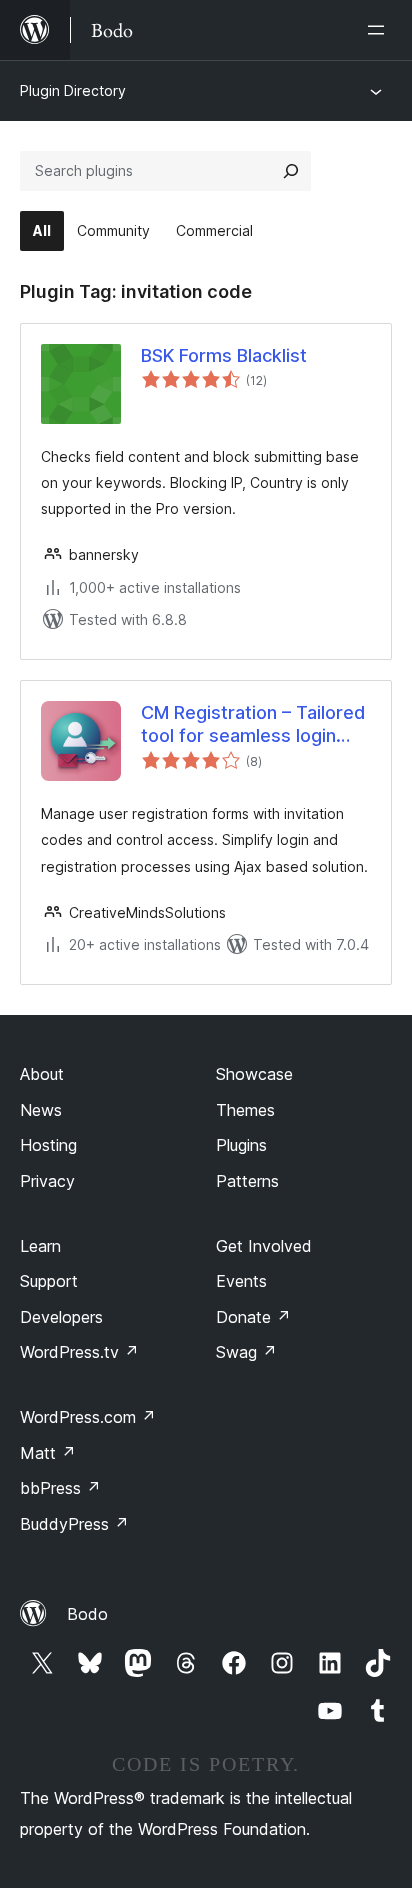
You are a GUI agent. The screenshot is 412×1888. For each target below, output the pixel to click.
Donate (253, 1317)
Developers (61, 1317)
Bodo (87, 1614)
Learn (40, 1246)
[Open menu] (380, 30)
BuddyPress (74, 1524)
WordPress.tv (79, 1352)
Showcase (254, 1074)
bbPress (60, 1488)
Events (241, 1281)
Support (49, 1281)
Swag (246, 1352)
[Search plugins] (291, 171)
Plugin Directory (73, 90)
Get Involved (264, 1246)
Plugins (241, 1145)
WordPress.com (88, 1417)
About (42, 1074)
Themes (245, 1110)
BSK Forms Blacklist (224, 355)
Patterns (247, 1181)
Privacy (47, 1181)
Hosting (48, 1145)
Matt (48, 1453)
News (41, 1110)
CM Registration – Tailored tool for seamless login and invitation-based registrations (253, 725)
